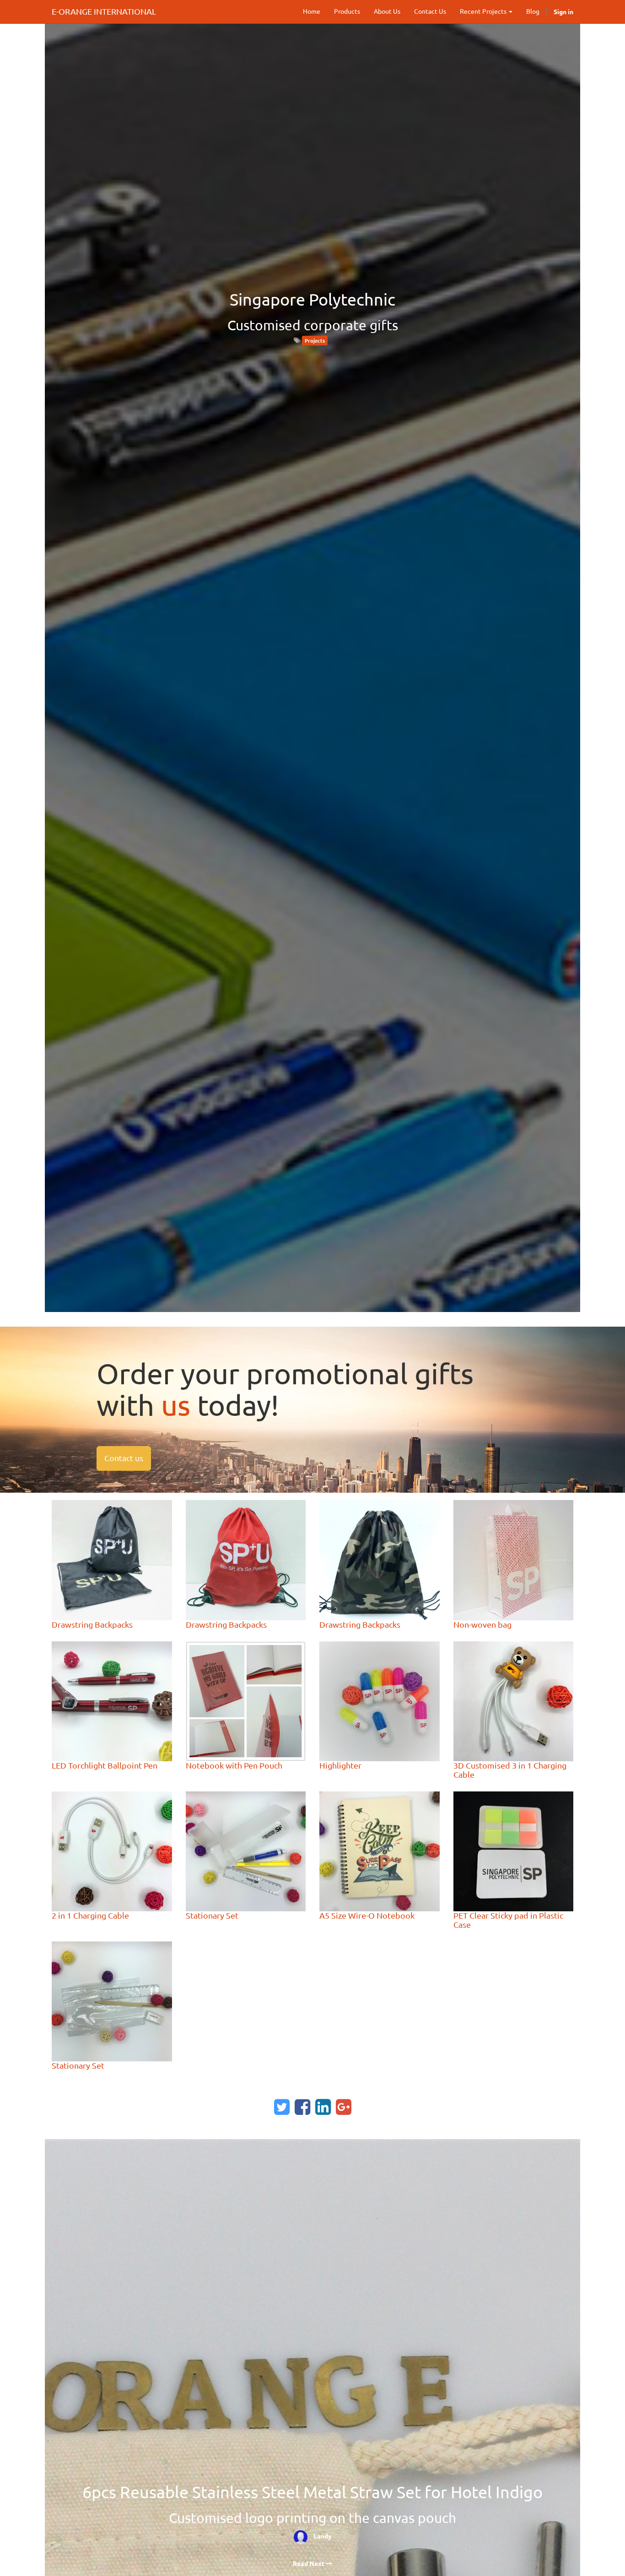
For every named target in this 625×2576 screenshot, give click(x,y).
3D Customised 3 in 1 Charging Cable (510, 1770)
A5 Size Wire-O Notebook (367, 1915)
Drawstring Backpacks (92, 1624)
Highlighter (340, 1765)
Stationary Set (212, 1915)
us (176, 1405)
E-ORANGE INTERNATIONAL (104, 11)
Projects (315, 340)
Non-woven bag (482, 1624)
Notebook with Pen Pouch (234, 1765)
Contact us (124, 1458)
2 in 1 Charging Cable (90, 1915)
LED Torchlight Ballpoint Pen (105, 1765)
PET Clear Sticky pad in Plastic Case (508, 1920)
